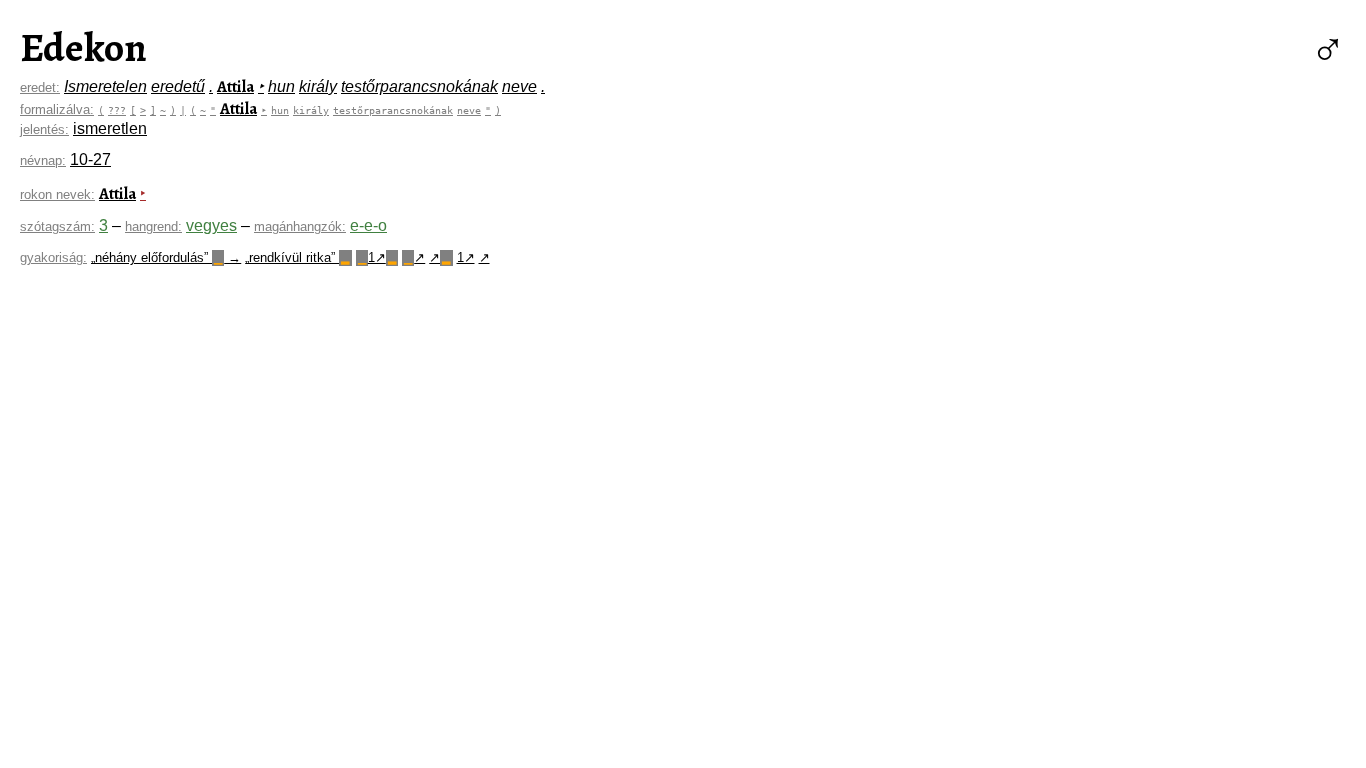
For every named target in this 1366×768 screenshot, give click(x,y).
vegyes (211, 225)
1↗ (377, 257)
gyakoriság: (53, 257)
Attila (235, 87)
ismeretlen (110, 128)
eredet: (40, 87)
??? (117, 110)
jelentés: (44, 129)
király (318, 86)
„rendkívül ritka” (297, 257)
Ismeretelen (105, 86)
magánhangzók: (300, 226)
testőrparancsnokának (419, 86)
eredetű (178, 86)
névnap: (43, 160)
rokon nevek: (57, 194)
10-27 (90, 159)
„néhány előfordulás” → (166, 257)
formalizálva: (57, 109)
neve (519, 86)
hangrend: (153, 226)
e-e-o (368, 225)
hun (281, 86)
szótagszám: (57, 226)
